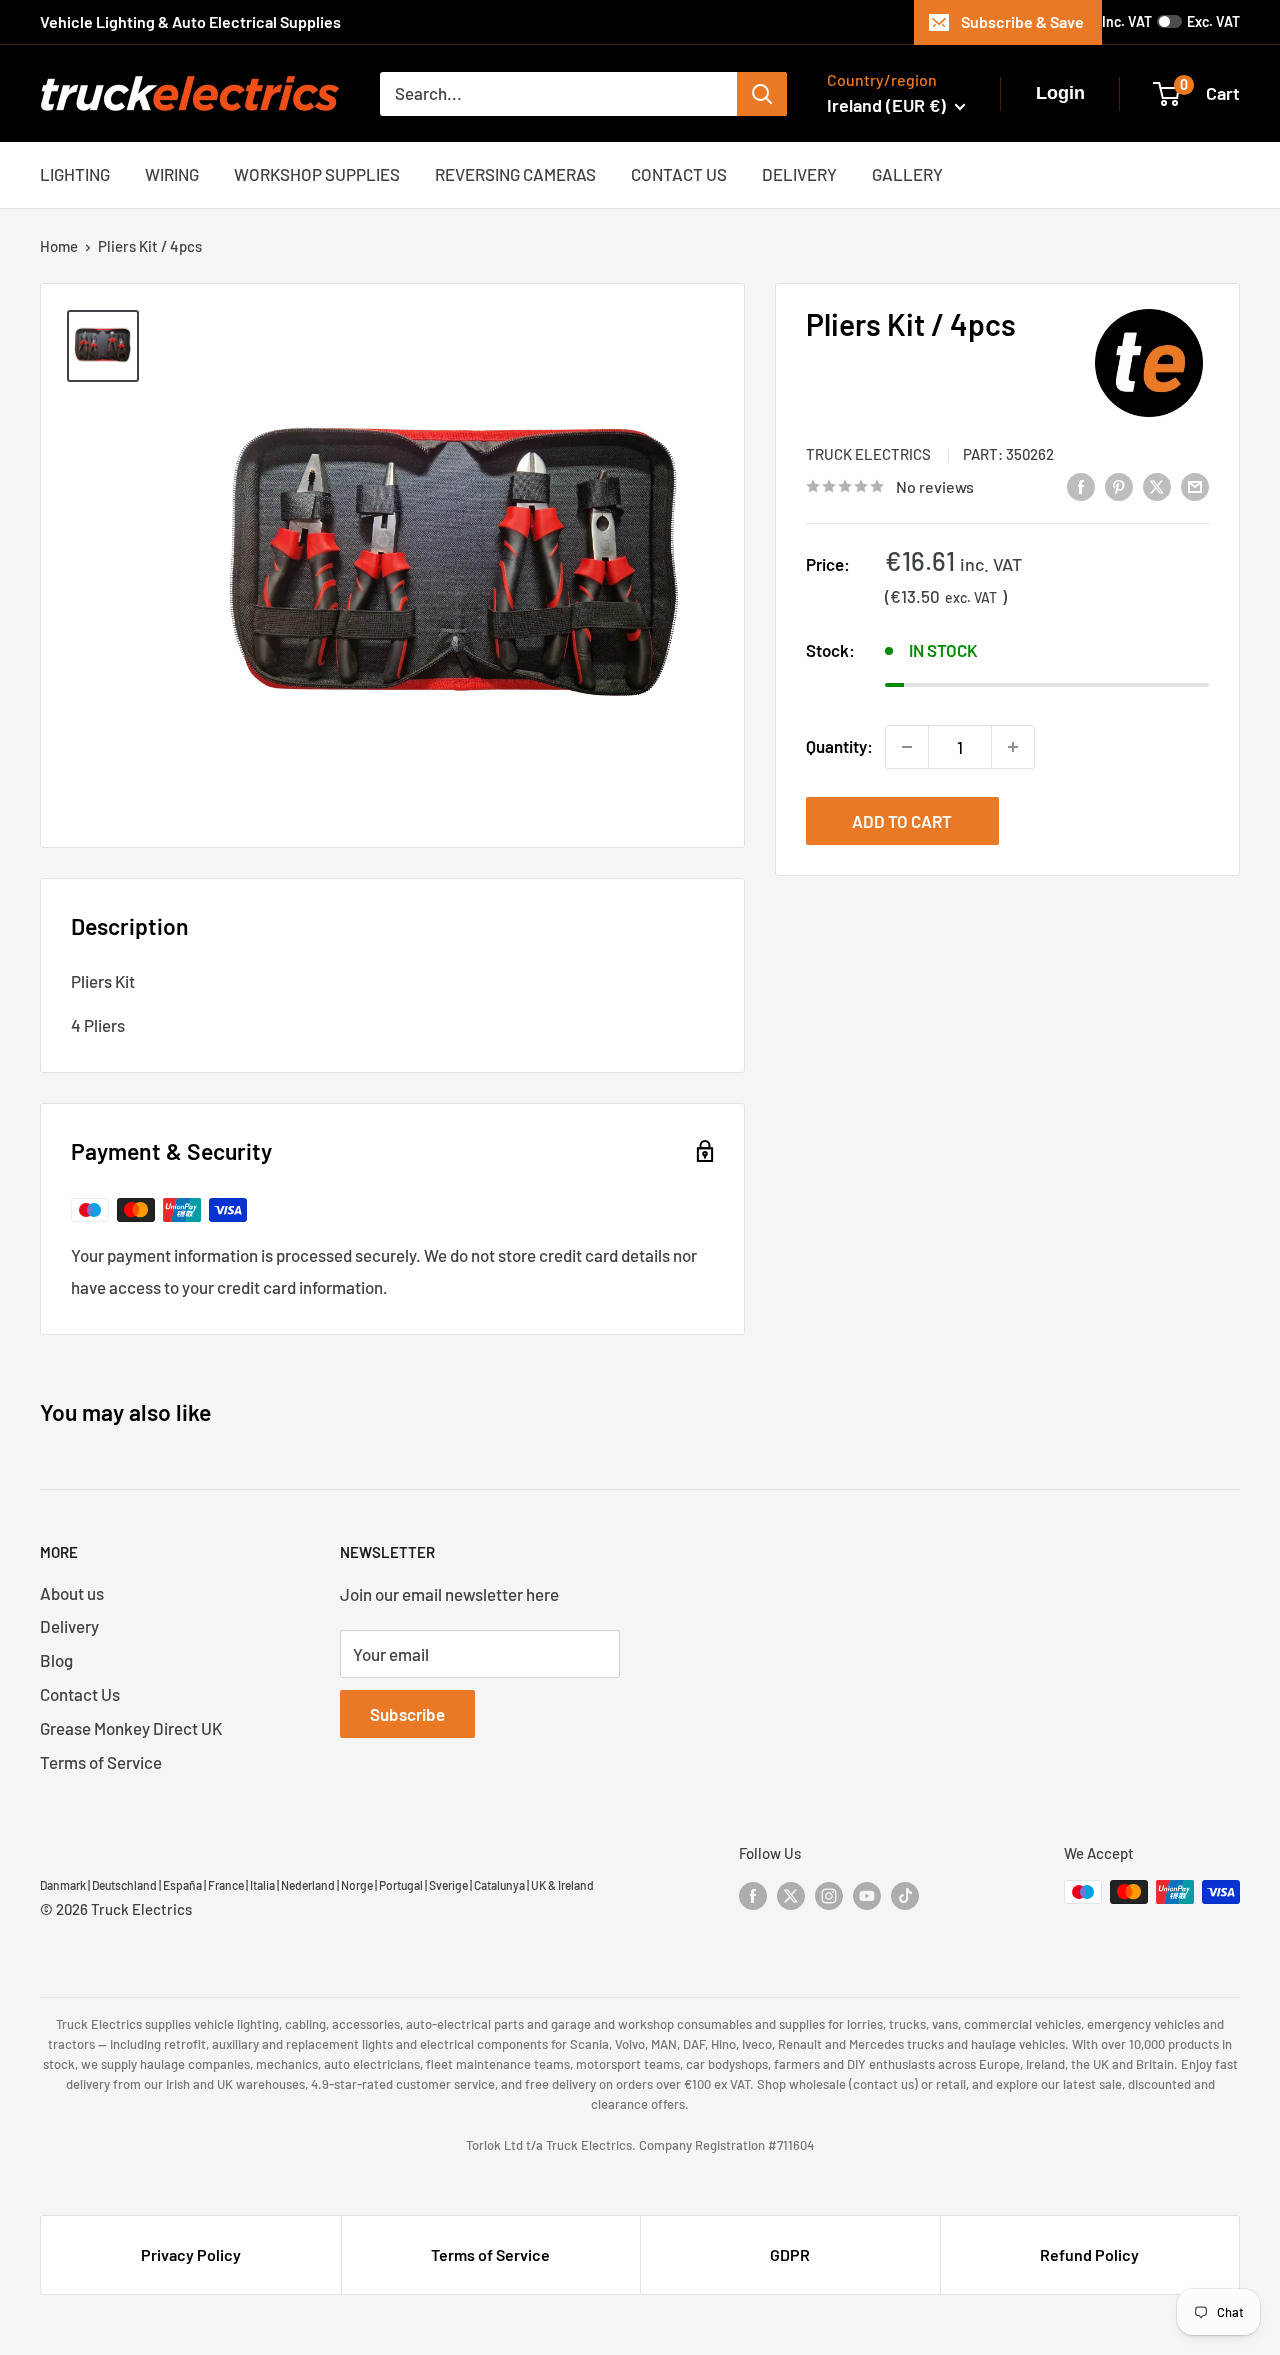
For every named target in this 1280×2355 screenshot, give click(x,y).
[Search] (762, 94)
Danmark (63, 1885)
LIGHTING (75, 174)
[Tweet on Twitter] (1157, 485)
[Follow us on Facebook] (753, 1895)
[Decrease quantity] (907, 747)
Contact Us (80, 1694)
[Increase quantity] (1013, 747)
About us (72, 1593)
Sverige (448, 1885)
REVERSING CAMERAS (515, 174)
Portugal (401, 1885)
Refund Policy (1089, 2254)
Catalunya (499, 1885)
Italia (262, 1885)
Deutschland (124, 1885)
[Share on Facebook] (1081, 485)
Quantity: (839, 746)
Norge (357, 1885)
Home (59, 246)
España (182, 1885)
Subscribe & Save (1022, 21)
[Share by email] (1195, 485)
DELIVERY (799, 174)
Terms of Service (101, 1762)
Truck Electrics (870, 454)
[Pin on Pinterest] (1119, 485)
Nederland (308, 1885)
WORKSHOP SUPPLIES (317, 174)
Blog (56, 1660)
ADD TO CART (902, 821)
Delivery (69, 1626)
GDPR (790, 2254)
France (226, 1885)
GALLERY (907, 174)
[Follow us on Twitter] (791, 1895)
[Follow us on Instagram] (829, 1895)
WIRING (172, 174)
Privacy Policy (191, 2254)
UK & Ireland (562, 1885)
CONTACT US (679, 174)
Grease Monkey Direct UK (131, 1728)
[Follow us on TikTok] (905, 1895)
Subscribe (407, 1714)
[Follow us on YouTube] (867, 1895)
